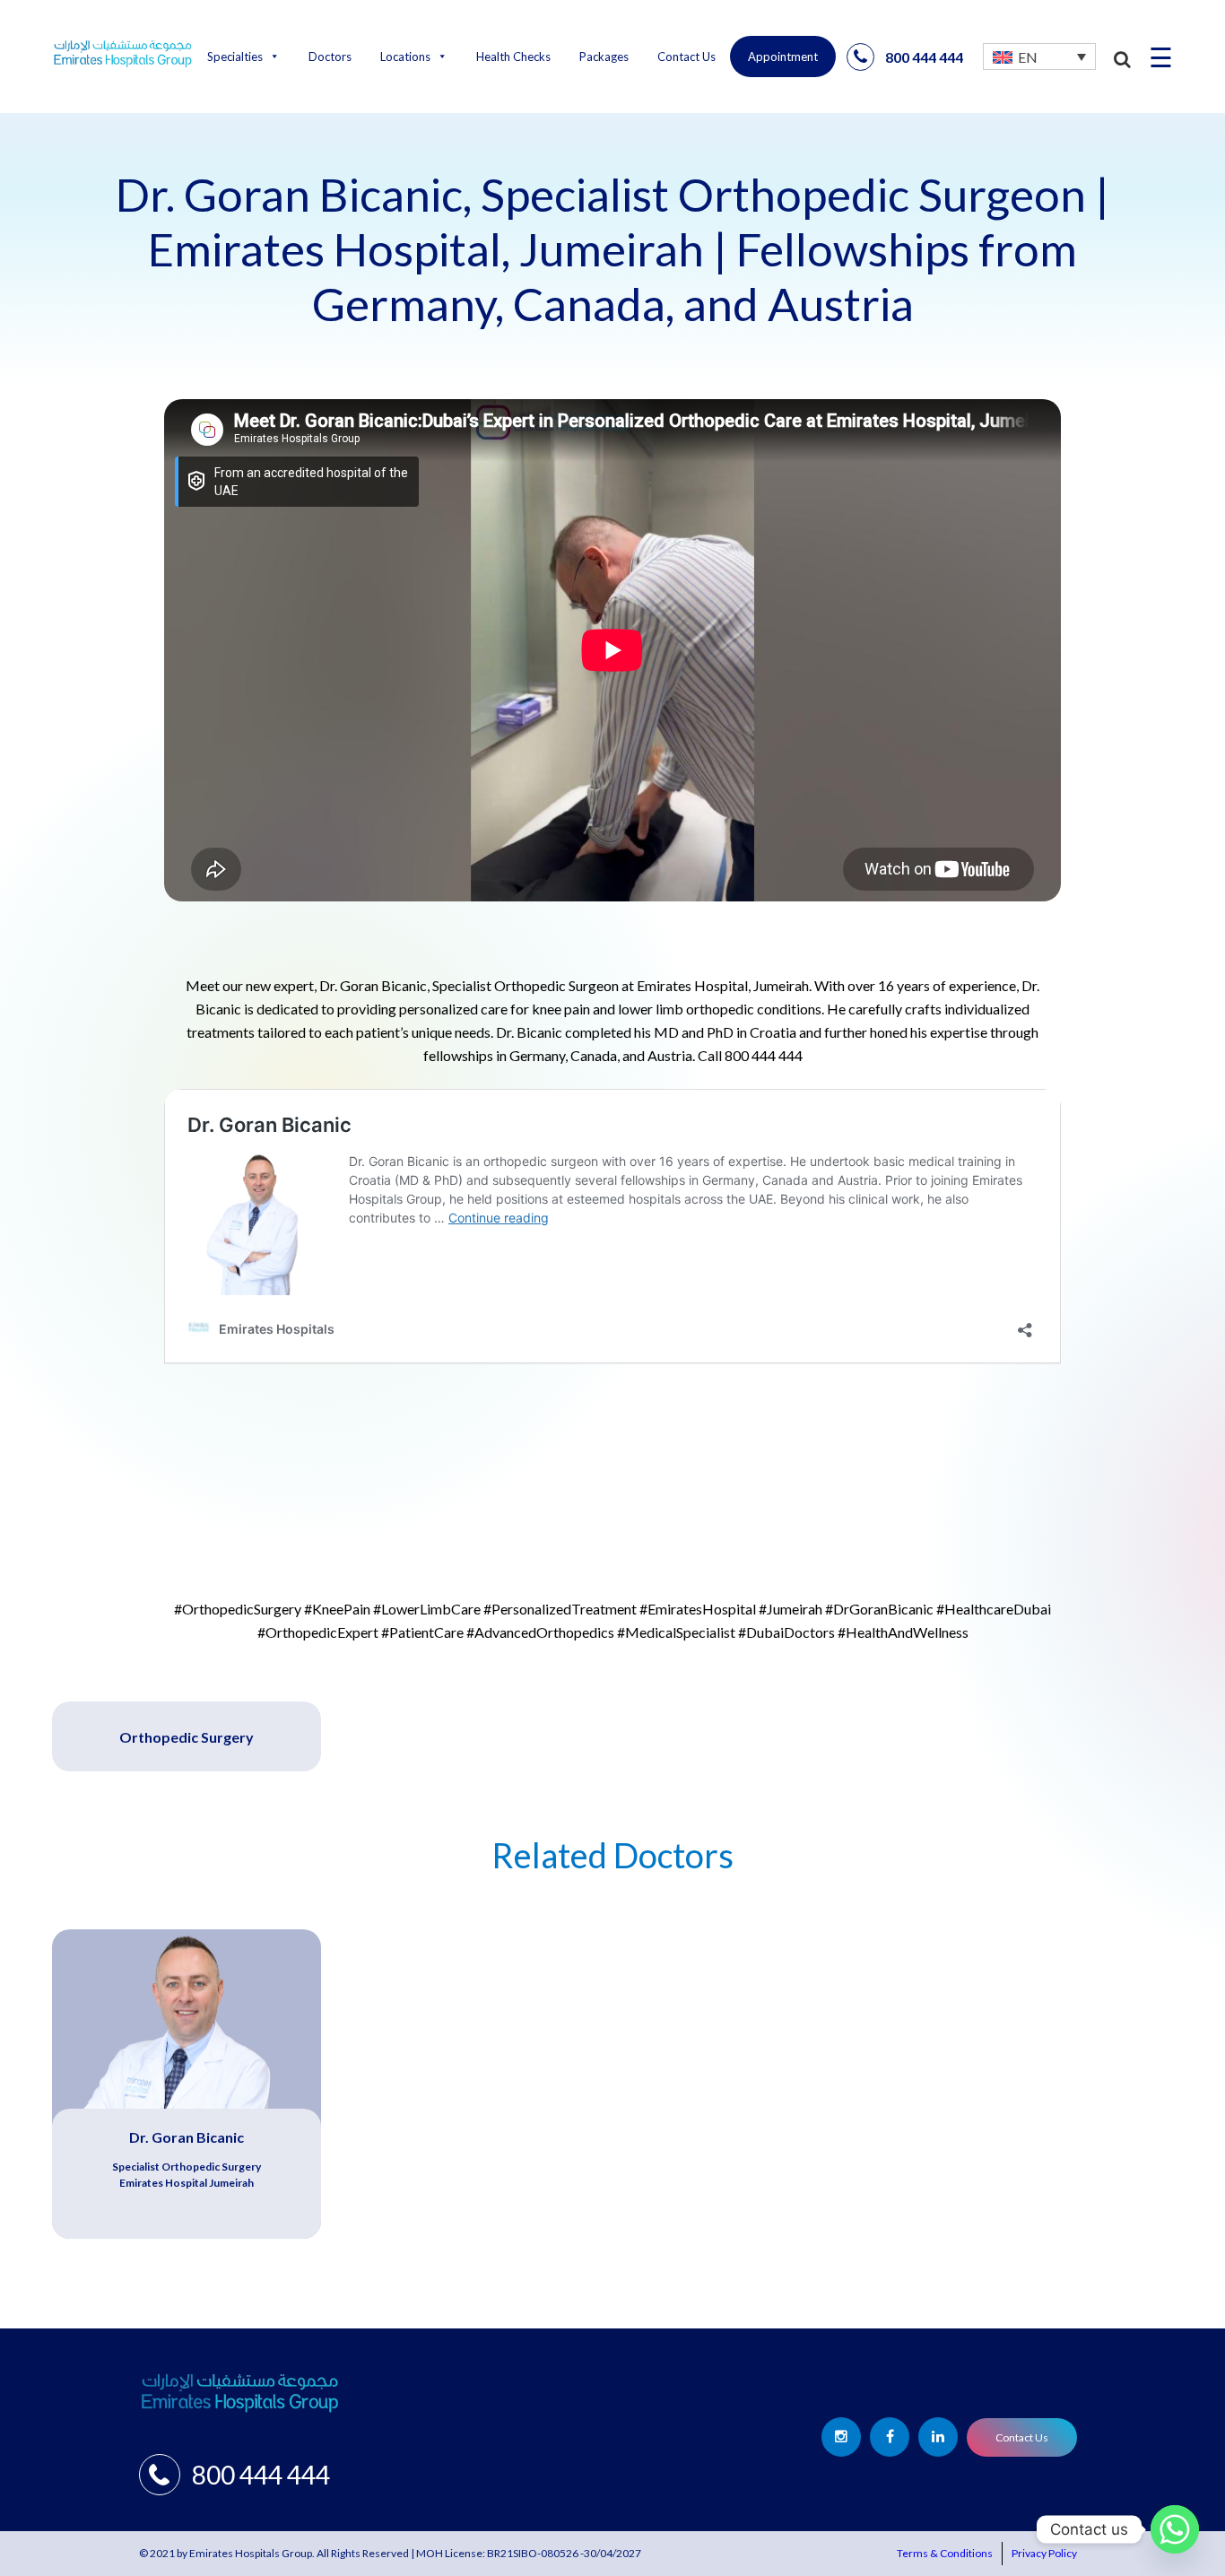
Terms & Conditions (945, 2553)
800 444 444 (924, 57)
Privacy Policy (1044, 2553)
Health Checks (513, 57)
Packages (604, 57)
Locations (405, 57)
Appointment (783, 57)
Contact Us (686, 57)
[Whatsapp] (1175, 2529)
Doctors (330, 57)
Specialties (235, 57)
